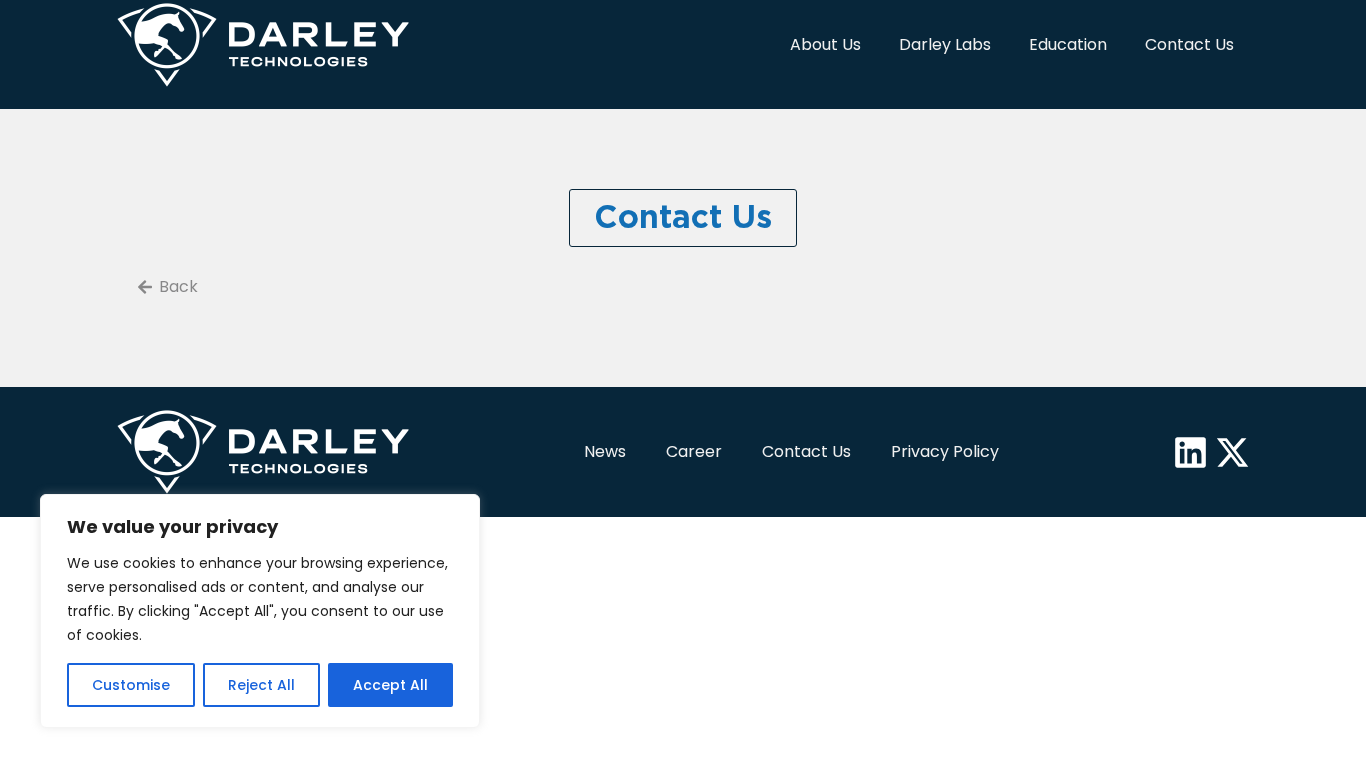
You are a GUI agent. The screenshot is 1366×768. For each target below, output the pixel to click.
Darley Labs (945, 44)
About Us (825, 44)
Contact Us (1189, 44)
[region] (260, 611)
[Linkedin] (1190, 452)
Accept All (390, 685)
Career (694, 451)
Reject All (261, 685)
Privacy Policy (945, 451)
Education (1068, 44)
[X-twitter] (1232, 452)
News (605, 451)
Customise (131, 685)
